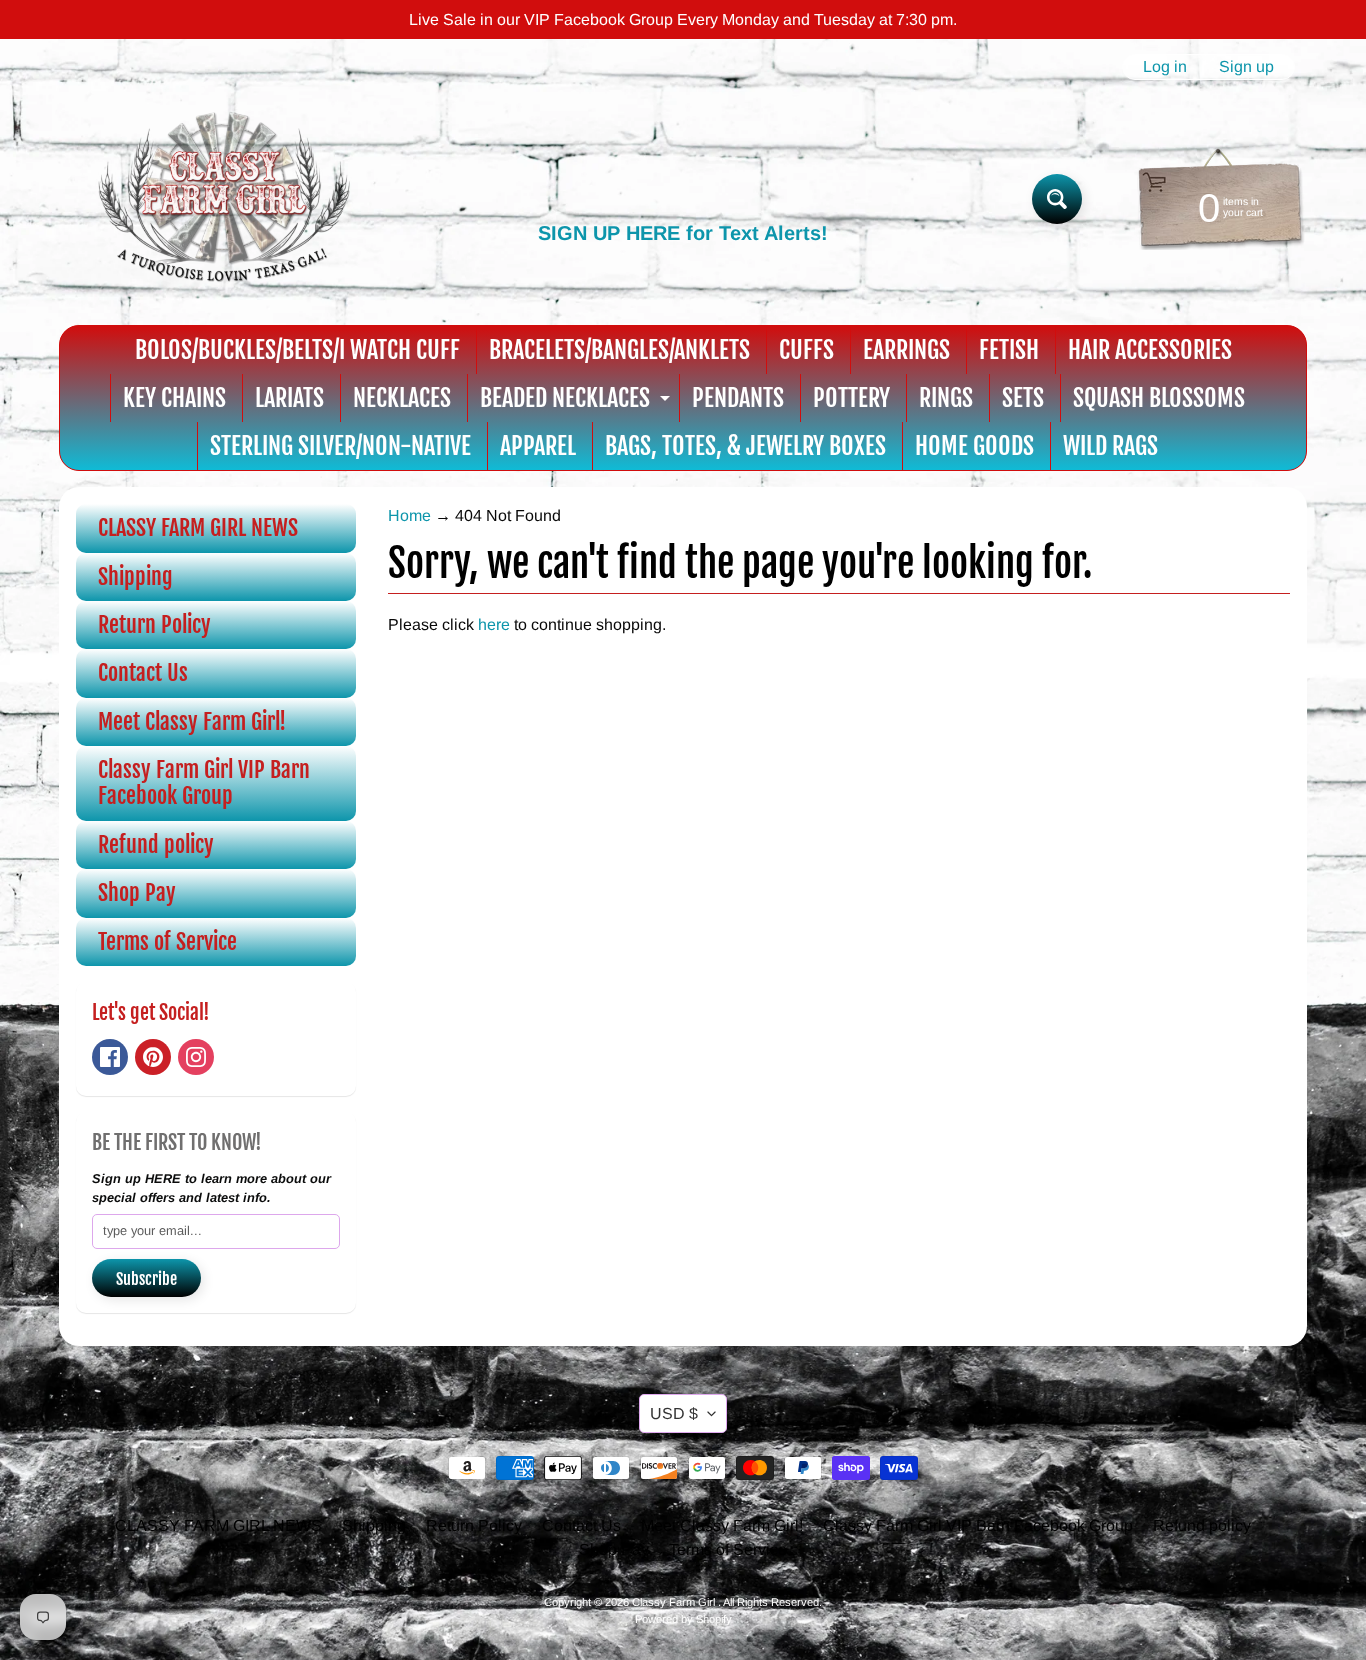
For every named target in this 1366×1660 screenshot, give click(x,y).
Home (409, 515)
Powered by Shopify (683, 1619)
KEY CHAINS (174, 398)
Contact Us (143, 672)
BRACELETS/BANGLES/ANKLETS (619, 350)
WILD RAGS (1110, 446)
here (494, 624)
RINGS (946, 398)
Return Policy (154, 624)
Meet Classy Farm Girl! (192, 721)
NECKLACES (402, 398)
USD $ (674, 1413)
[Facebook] (110, 1057)
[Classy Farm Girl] (224, 199)
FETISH (1009, 350)
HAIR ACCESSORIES (1150, 350)
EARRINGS (906, 350)
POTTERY (851, 398)
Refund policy (156, 844)
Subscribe (146, 1279)
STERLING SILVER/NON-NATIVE (340, 446)
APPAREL (538, 446)
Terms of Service (167, 941)
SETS (1023, 398)
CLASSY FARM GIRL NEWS (198, 527)
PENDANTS (738, 398)
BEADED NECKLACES (577, 402)
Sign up (1246, 67)
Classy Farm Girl (675, 1602)
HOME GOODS (974, 446)
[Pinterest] (153, 1057)
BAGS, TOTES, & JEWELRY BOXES (745, 446)
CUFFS (806, 350)
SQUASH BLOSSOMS (1159, 398)
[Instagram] (196, 1057)
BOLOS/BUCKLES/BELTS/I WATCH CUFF (297, 350)
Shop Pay (137, 892)
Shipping (135, 576)
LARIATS (289, 398)
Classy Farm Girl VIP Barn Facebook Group (204, 782)
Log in (1165, 67)
